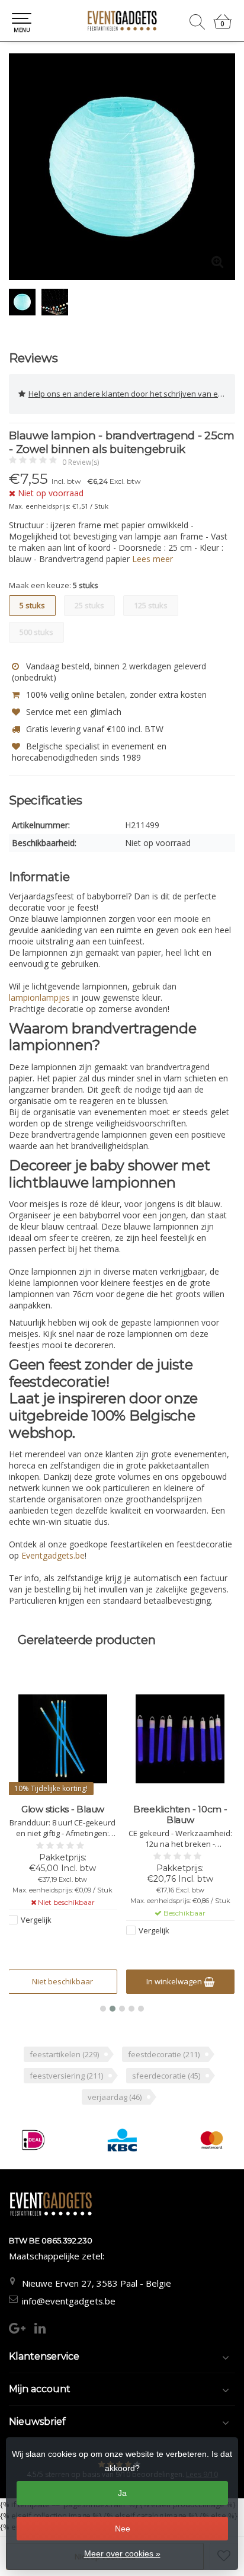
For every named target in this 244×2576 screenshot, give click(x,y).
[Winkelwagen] (223, 26)
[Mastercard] (212, 2140)
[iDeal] (33, 2140)
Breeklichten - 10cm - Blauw (63, 1815)
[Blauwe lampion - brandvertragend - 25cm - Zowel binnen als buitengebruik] (122, 167)
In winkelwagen (58, 1981)
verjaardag (115, 2097)
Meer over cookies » (122, 2553)
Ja (122, 2493)
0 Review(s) (81, 462)
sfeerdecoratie (166, 2076)
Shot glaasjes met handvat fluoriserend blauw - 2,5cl (180, 1820)
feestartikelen (64, 2054)
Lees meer (152, 559)
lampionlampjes (39, 997)
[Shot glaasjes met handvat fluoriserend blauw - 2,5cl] (180, 1739)
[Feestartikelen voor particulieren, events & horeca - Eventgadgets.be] (122, 21)
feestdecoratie (164, 2054)
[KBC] (122, 2140)
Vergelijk (37, 1930)
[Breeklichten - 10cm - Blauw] (63, 1739)
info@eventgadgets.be (69, 2301)
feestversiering (66, 2076)
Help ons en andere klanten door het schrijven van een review (132, 394)
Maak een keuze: (54, 585)
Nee (123, 2529)
